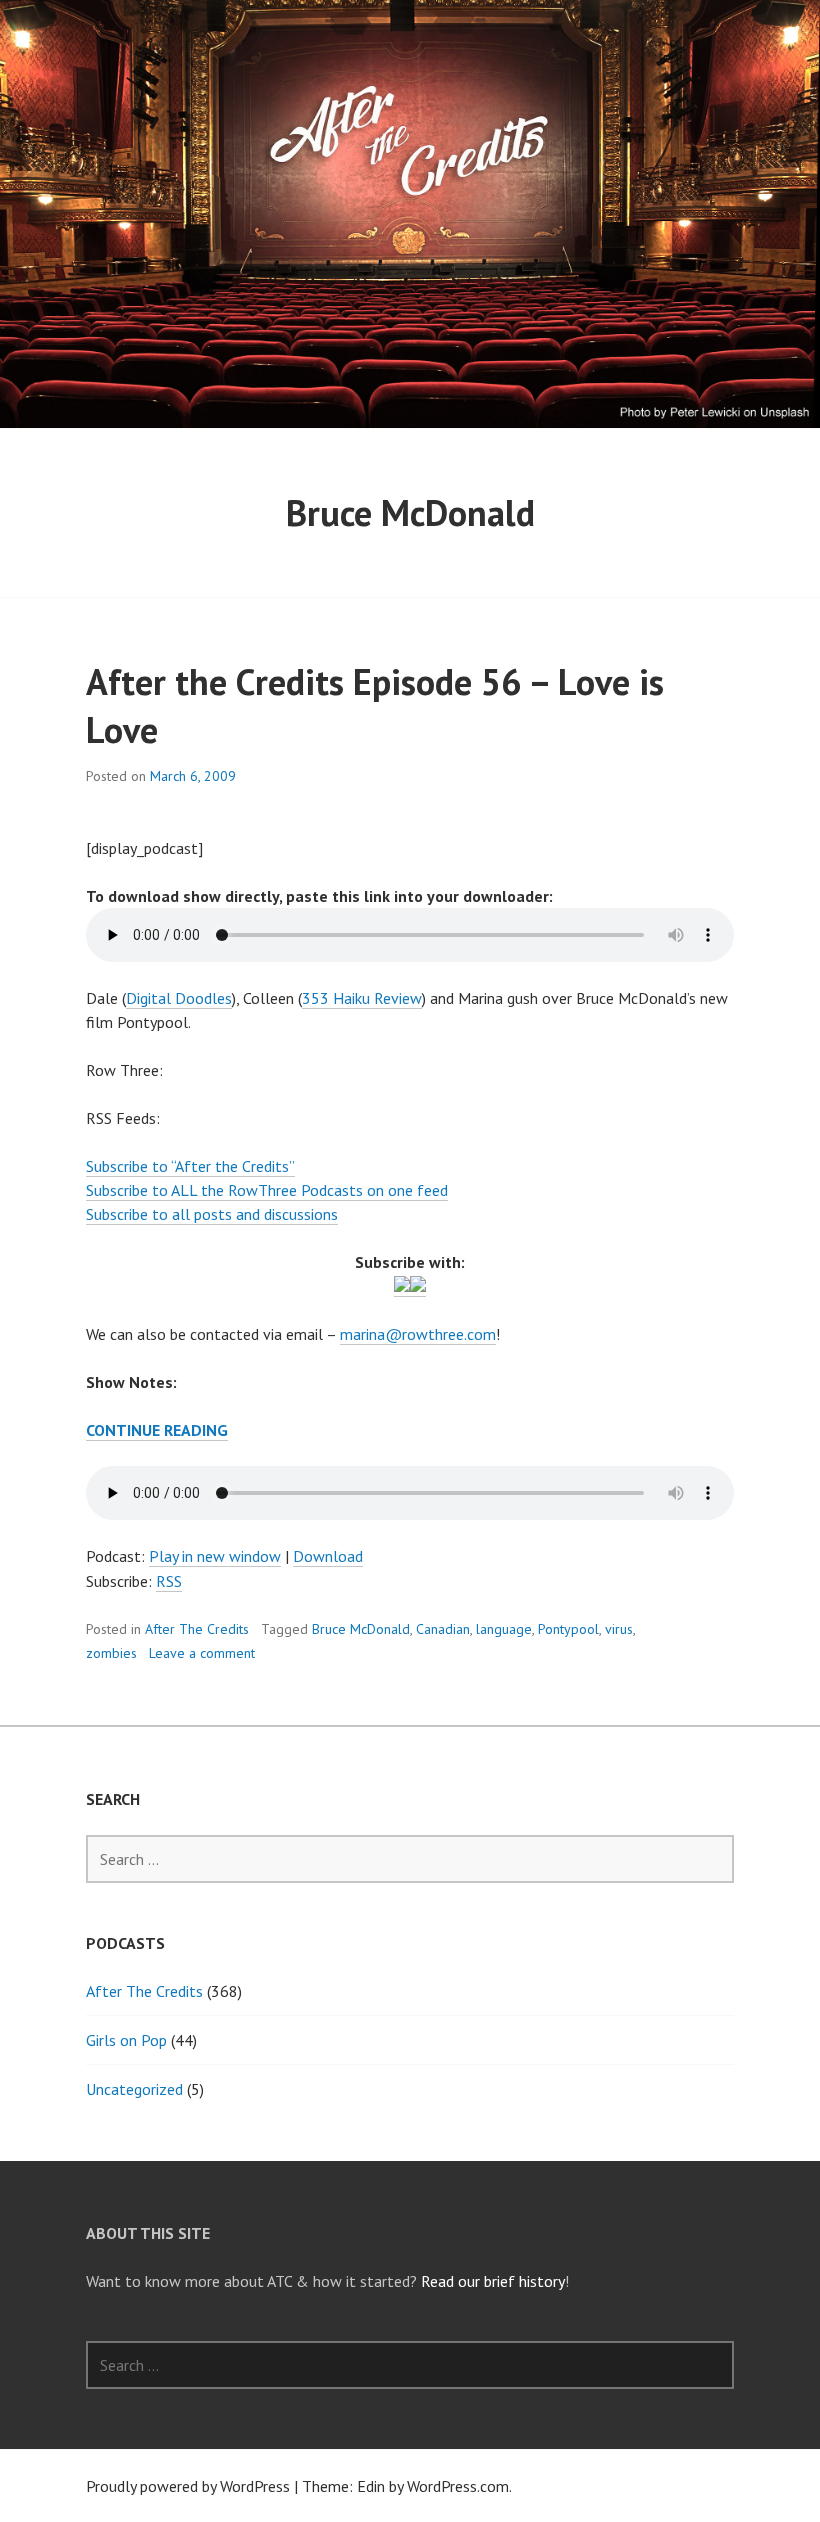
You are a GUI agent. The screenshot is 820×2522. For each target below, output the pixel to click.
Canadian (443, 1629)
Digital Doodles (179, 998)
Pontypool (568, 1629)
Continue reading (157, 1430)
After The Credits (197, 1629)
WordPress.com (458, 2486)
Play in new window (215, 1556)
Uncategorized (134, 2089)
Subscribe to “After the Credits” (190, 1166)
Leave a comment (202, 1653)
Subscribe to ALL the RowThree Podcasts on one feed (267, 1190)
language (504, 1629)
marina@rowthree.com (418, 1334)
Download (328, 1556)
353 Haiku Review (362, 998)
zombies (111, 1653)
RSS (169, 1581)
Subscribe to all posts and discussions (212, 1214)
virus (619, 1629)
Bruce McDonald (361, 1629)
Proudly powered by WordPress (188, 2486)
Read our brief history (493, 2281)
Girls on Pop (126, 2040)
